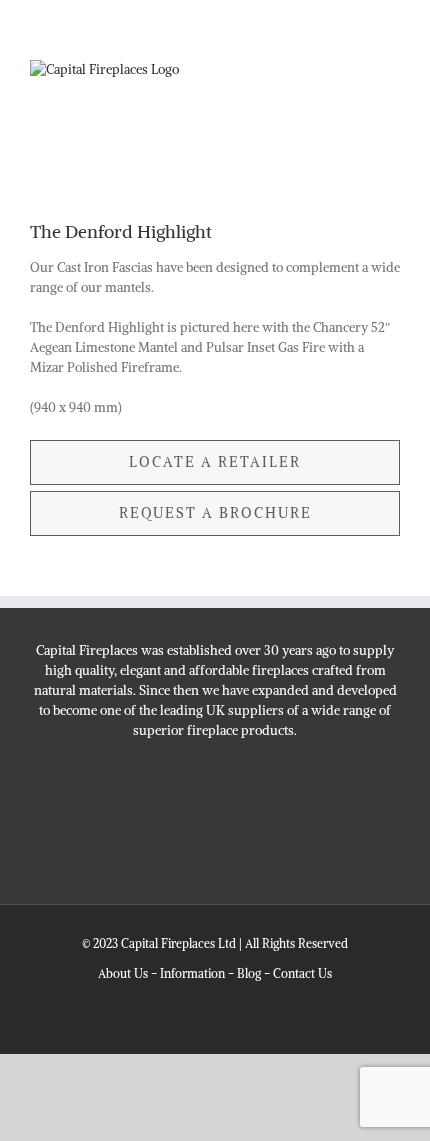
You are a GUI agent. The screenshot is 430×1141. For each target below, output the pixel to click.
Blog (249, 973)
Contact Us (302, 973)
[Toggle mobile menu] (392, 120)
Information (192, 973)
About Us (123, 973)
